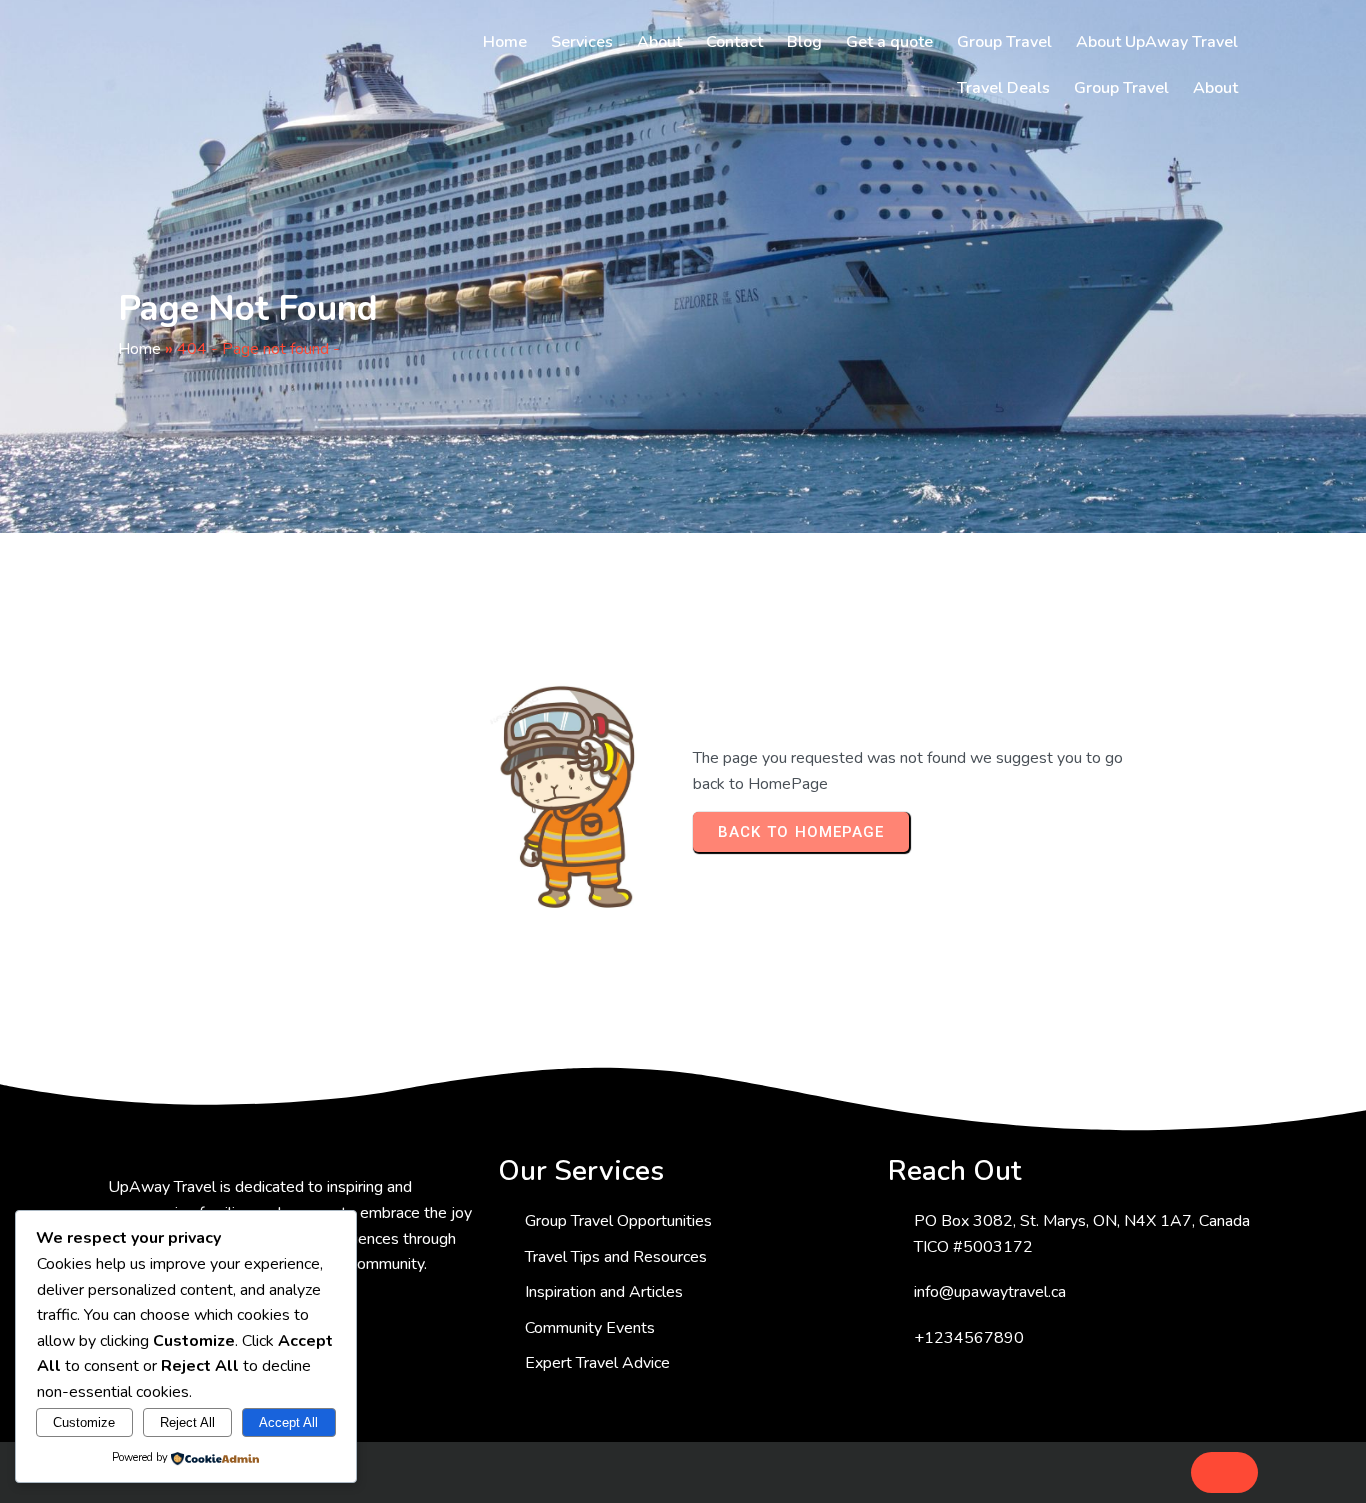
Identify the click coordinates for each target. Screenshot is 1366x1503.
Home (139, 349)
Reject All (187, 1422)
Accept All (288, 1422)
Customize (84, 1422)
